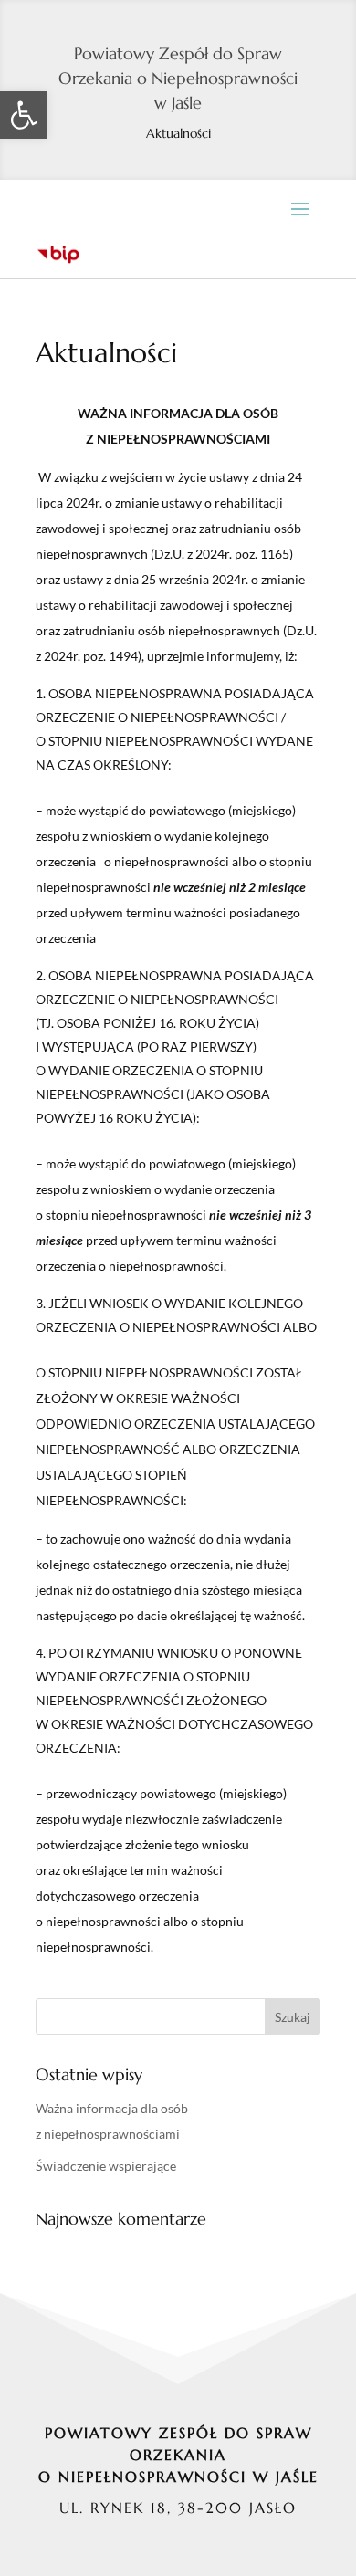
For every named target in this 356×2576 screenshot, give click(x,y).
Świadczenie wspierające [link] (106, 2166)
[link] (24, 115)
